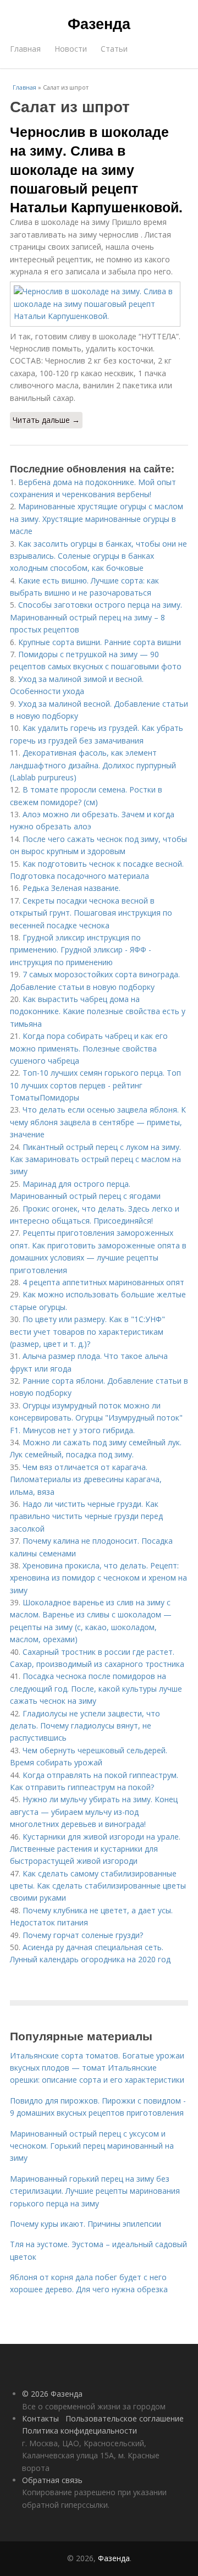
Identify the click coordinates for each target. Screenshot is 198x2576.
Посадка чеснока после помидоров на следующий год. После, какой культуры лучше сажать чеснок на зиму (96, 1688)
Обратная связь (52, 2480)
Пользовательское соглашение (125, 2418)
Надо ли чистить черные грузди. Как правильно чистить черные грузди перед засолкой (86, 1516)
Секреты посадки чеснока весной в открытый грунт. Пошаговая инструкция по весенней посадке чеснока (91, 913)
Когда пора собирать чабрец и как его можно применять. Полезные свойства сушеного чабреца (89, 1048)
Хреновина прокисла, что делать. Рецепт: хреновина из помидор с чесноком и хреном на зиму (98, 1578)
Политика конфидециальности (79, 2431)
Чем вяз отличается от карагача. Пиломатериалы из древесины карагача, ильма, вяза (86, 1479)
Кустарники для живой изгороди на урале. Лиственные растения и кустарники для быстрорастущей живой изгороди (95, 1849)
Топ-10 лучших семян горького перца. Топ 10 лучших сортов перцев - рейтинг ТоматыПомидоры (95, 1085)
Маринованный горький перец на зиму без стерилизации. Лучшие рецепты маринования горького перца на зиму (95, 2191)
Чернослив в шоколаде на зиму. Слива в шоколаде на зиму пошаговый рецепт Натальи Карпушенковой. (96, 169)
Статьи (114, 49)
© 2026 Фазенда (52, 2394)
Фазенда (99, 23)
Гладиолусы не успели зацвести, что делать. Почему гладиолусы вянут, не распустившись (85, 1726)
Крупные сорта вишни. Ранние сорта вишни (100, 642)
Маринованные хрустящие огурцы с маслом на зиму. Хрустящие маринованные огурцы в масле (97, 519)
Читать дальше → (46, 420)
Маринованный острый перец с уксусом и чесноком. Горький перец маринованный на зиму (92, 2146)
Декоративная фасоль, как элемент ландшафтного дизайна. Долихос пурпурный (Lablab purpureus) (93, 765)
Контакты (40, 2418)
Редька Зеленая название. (71, 888)
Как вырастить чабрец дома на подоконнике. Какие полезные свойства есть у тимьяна (98, 1011)
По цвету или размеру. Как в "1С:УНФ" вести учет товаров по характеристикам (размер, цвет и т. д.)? (87, 1331)
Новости (71, 49)
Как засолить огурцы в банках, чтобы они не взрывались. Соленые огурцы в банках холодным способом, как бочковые (98, 556)
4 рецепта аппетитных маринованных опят (103, 1282)
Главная (25, 49)
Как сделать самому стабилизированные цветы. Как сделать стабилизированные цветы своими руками (98, 1886)
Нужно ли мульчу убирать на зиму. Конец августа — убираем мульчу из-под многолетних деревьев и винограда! (94, 1812)
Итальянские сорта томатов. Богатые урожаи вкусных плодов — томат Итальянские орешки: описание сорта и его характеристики (97, 2068)
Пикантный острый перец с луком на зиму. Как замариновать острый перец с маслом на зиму (95, 1159)
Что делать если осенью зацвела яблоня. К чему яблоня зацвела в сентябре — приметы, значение (98, 1122)
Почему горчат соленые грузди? (83, 1935)
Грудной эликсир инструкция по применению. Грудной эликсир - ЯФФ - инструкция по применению (81, 950)
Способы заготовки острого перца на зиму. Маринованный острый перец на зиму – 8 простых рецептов (96, 617)
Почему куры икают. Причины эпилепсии (86, 2224)
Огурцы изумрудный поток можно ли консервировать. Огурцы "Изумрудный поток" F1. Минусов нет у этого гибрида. (96, 1418)
